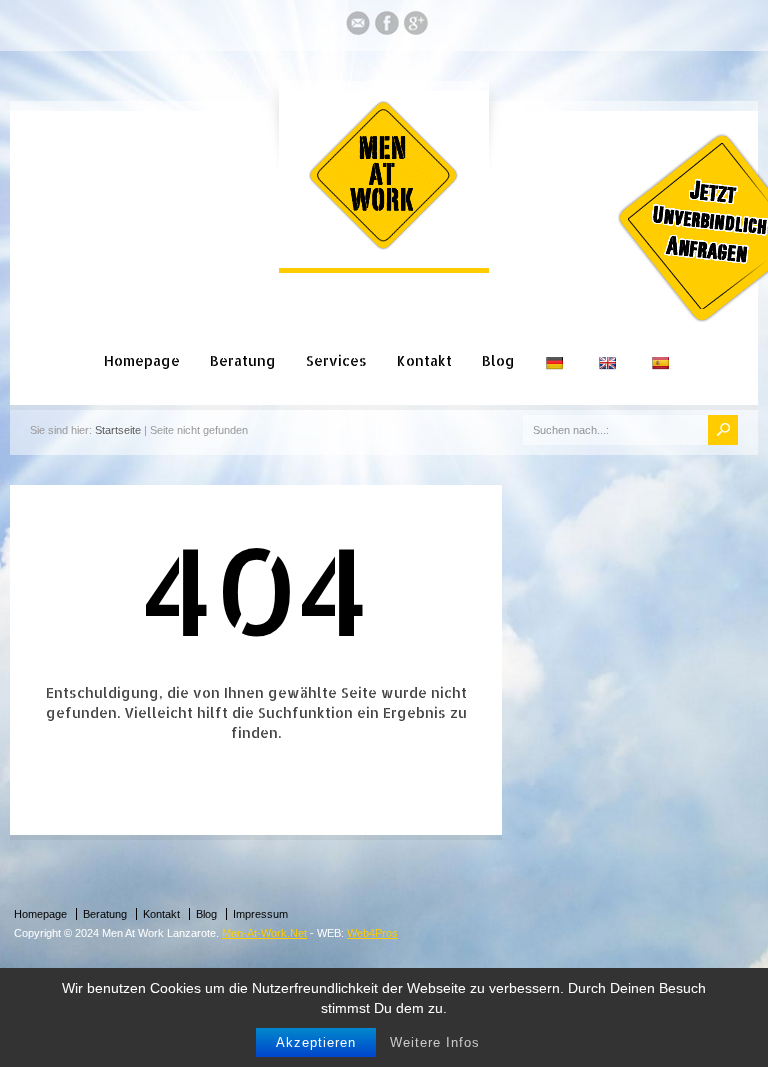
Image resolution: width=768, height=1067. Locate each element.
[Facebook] (387, 26)
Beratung (243, 360)
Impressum (260, 914)
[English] (609, 339)
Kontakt (424, 360)
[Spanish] (662, 339)
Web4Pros (372, 933)
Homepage (142, 360)
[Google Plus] (416, 26)
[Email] (358, 26)
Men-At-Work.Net (264, 933)
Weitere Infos (435, 1042)
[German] (556, 339)
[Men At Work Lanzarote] (384, 246)
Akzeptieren (316, 1042)
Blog (498, 360)
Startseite (118, 430)
